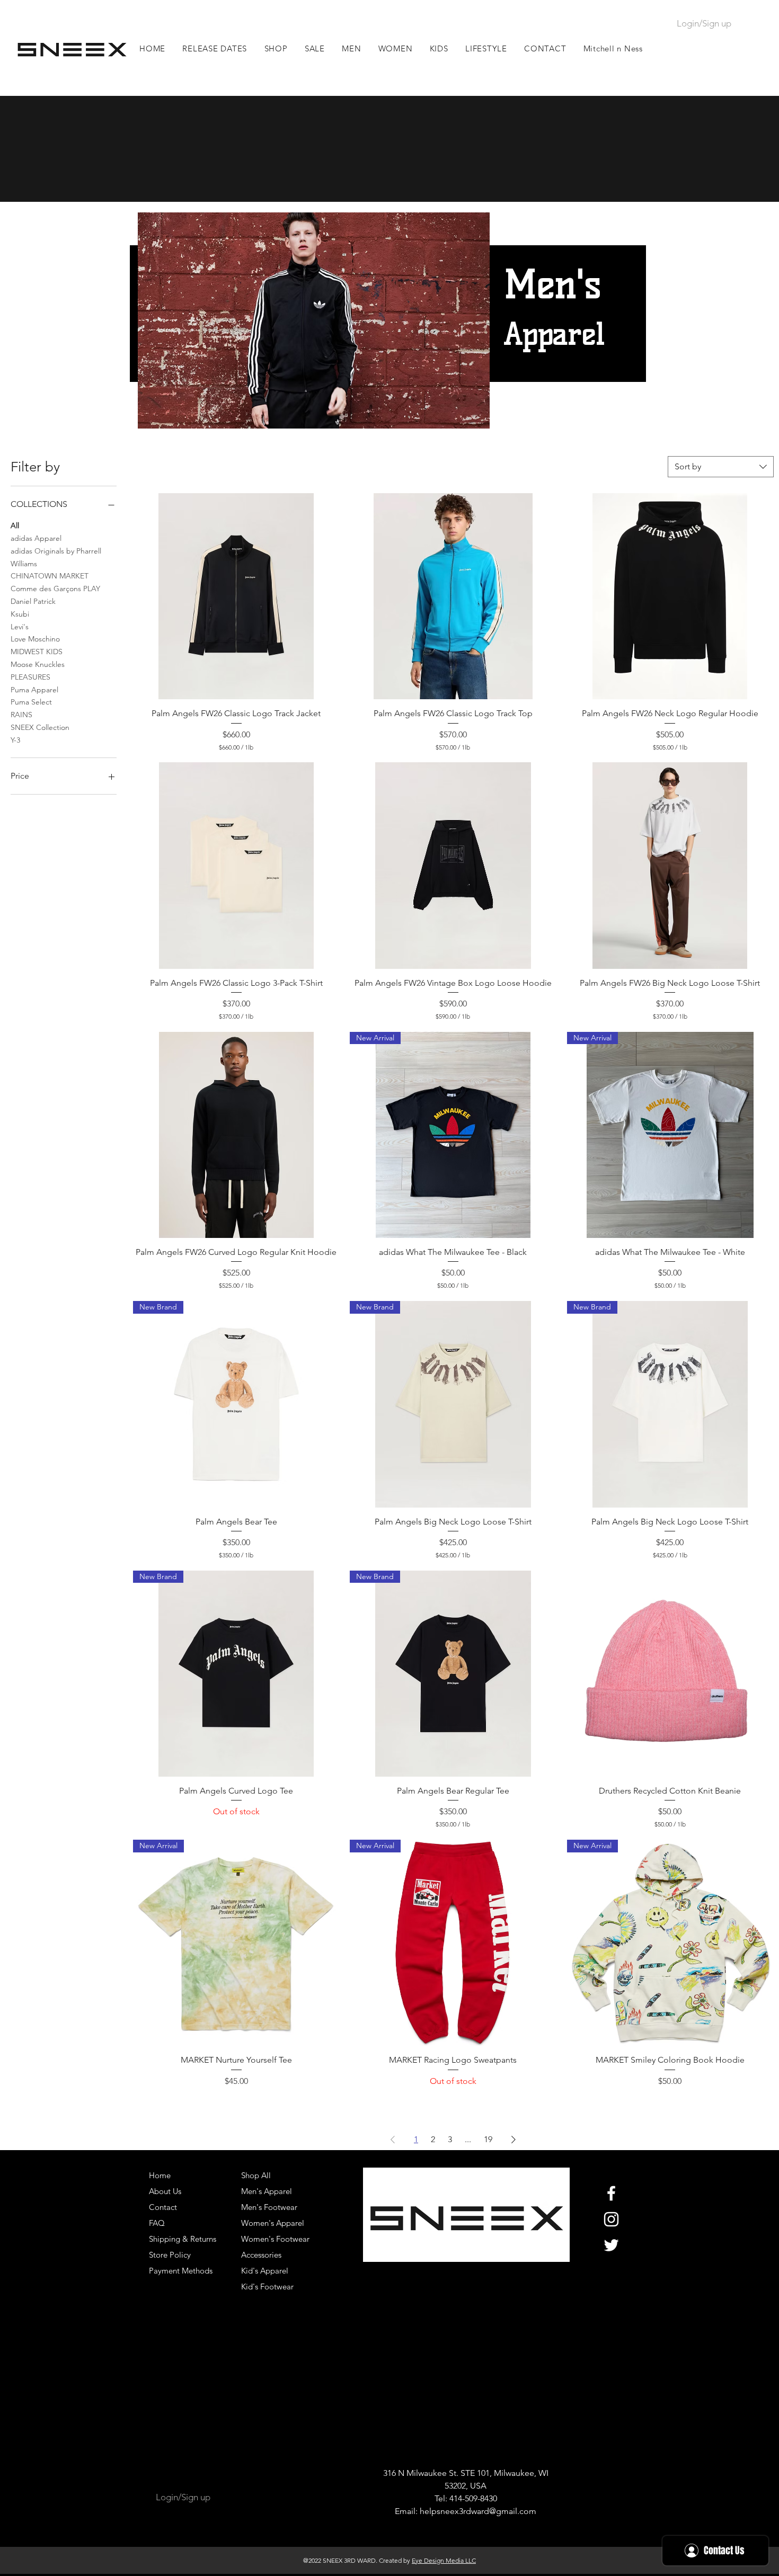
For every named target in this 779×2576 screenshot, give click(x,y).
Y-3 (15, 740)
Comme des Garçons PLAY (55, 589)
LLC (470, 2560)
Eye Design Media (438, 2560)
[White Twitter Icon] (611, 2245)
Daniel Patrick (33, 601)
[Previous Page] (393, 2140)
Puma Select (31, 702)
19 (488, 2139)
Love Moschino (35, 639)
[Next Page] (514, 2140)
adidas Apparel (36, 538)
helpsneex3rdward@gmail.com (478, 2511)
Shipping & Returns (183, 2239)
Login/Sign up (704, 23)
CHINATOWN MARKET (50, 576)
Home (160, 2175)
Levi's (20, 627)
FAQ (157, 2223)
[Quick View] (236, 596)
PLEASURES (30, 677)
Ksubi (20, 614)
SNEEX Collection (40, 727)
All (15, 525)
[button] (352, 48)
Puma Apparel (34, 690)
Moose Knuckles (38, 664)
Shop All (256, 2175)
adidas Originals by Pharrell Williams (56, 557)
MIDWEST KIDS (37, 652)
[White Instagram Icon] (611, 2219)
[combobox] (721, 467)
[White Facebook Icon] (611, 2193)
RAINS (21, 715)
